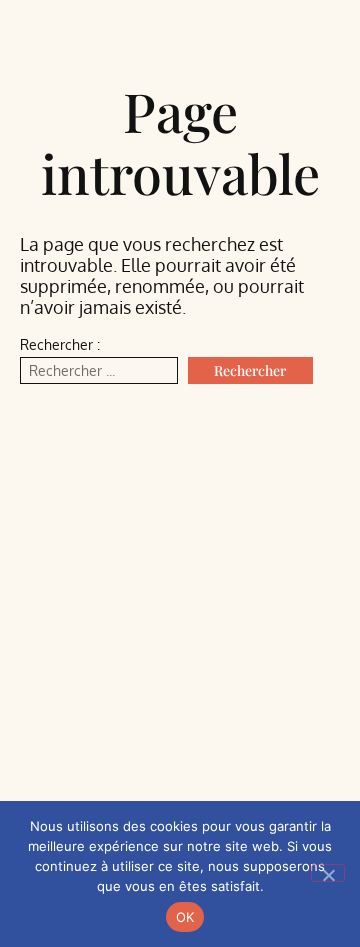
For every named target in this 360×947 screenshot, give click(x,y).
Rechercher (250, 370)
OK (185, 917)
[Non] (328, 873)
